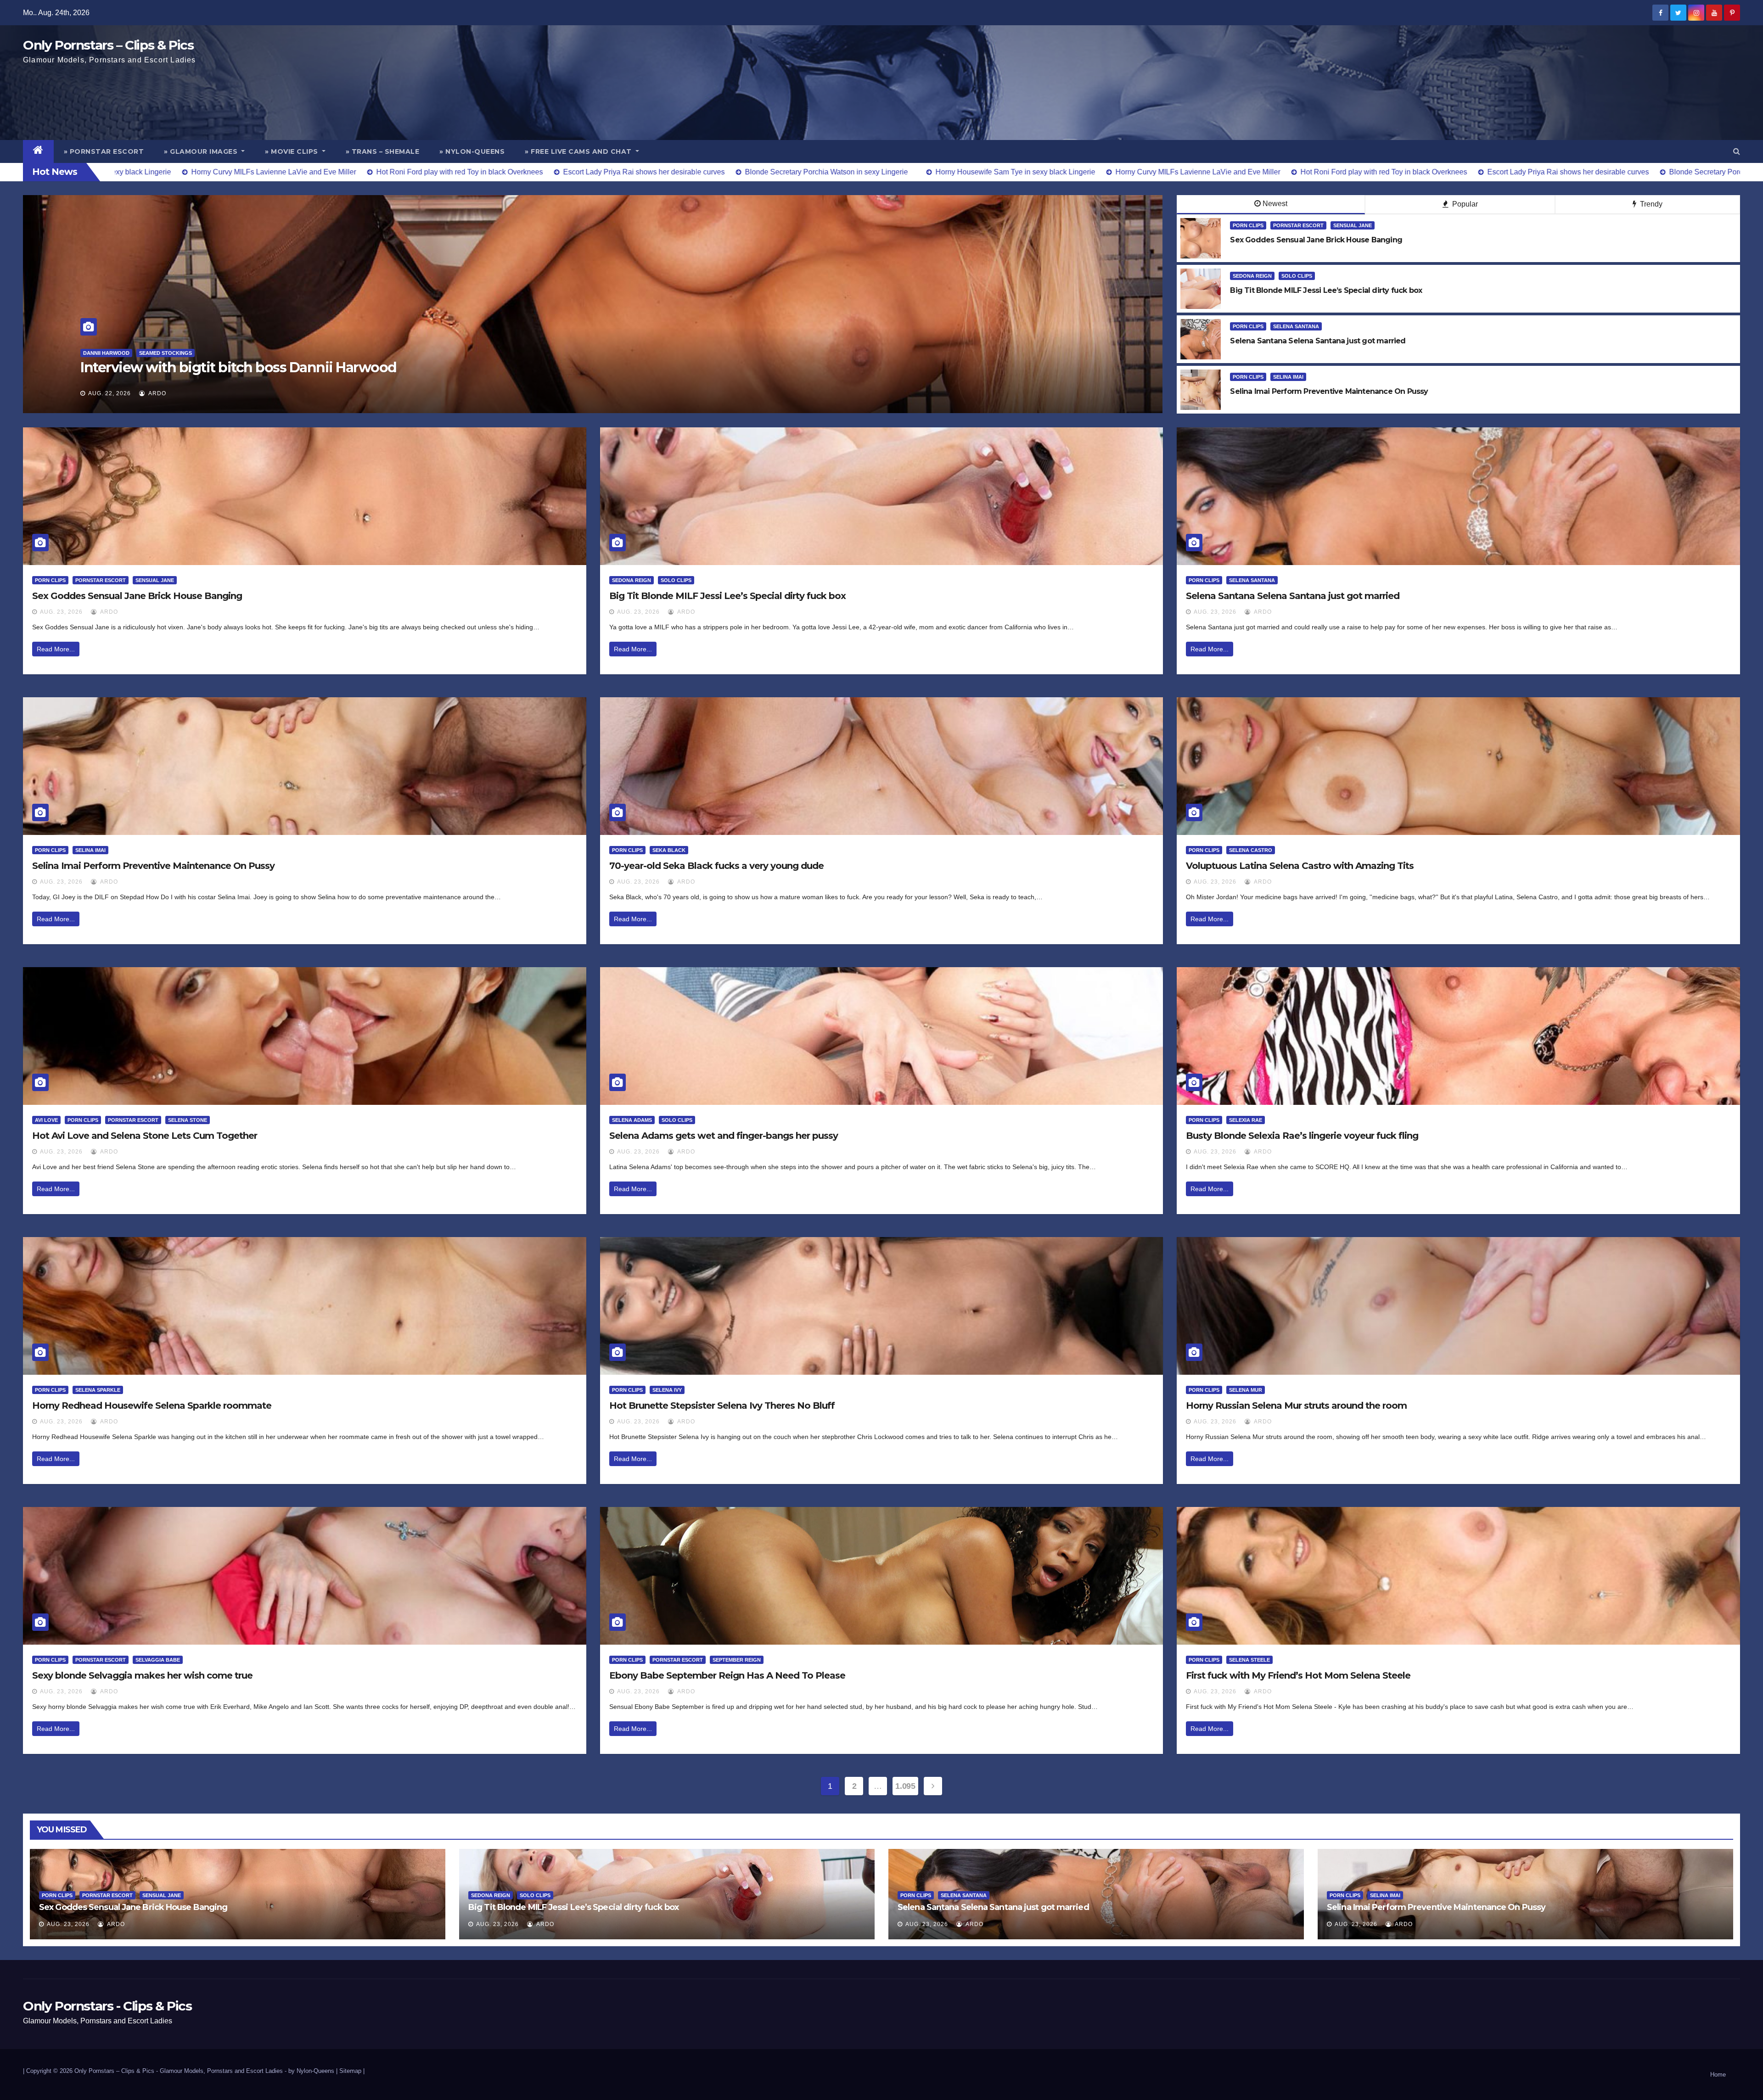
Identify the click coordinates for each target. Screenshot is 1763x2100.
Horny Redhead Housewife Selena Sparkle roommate (152, 1406)
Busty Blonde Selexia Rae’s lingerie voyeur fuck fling (1302, 1136)
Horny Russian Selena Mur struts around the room (1296, 1406)
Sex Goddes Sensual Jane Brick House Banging (137, 596)
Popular (1464, 204)
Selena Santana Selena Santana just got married (1293, 596)
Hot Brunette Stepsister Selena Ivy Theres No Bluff (722, 1406)
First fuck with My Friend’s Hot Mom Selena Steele (1298, 1675)
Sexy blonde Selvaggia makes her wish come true (142, 1675)
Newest (1275, 204)
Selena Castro (1251, 850)
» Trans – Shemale (383, 151)
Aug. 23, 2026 (61, 612)
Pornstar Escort (1298, 225)
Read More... (56, 649)
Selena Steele (1249, 1660)
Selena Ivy (667, 1390)
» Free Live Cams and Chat (579, 151)
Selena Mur (1246, 1390)
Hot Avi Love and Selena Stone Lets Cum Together (145, 1136)
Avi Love (46, 1120)
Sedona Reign (1252, 276)
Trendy (1650, 204)
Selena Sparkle (98, 1390)
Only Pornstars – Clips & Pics (108, 45)
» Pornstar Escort (104, 151)
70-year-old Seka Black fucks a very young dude (716, 866)
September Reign (737, 1660)
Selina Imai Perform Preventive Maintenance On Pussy (153, 866)
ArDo (157, 393)
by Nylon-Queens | (314, 2071)
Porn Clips (1248, 225)
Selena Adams (632, 1120)
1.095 (905, 1786)
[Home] (38, 151)
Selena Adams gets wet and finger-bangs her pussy (724, 1136)
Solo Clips (1297, 276)
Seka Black (669, 850)
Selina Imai (1288, 377)
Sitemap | (352, 2071)
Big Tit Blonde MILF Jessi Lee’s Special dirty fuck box (727, 596)
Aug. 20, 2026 (109, 393)
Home (1718, 2075)
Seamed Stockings (151, 353)
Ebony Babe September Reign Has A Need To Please (727, 1675)
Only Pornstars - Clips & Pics (107, 2006)
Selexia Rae (1246, 1120)
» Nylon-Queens (472, 151)
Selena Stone (188, 1120)
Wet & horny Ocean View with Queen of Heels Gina (248, 367)
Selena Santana (1296, 326)
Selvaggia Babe (158, 1660)
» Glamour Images (202, 151)
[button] (1737, 151)
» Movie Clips (292, 151)
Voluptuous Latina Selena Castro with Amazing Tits (1300, 866)
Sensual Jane (1353, 225)
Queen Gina (99, 353)
